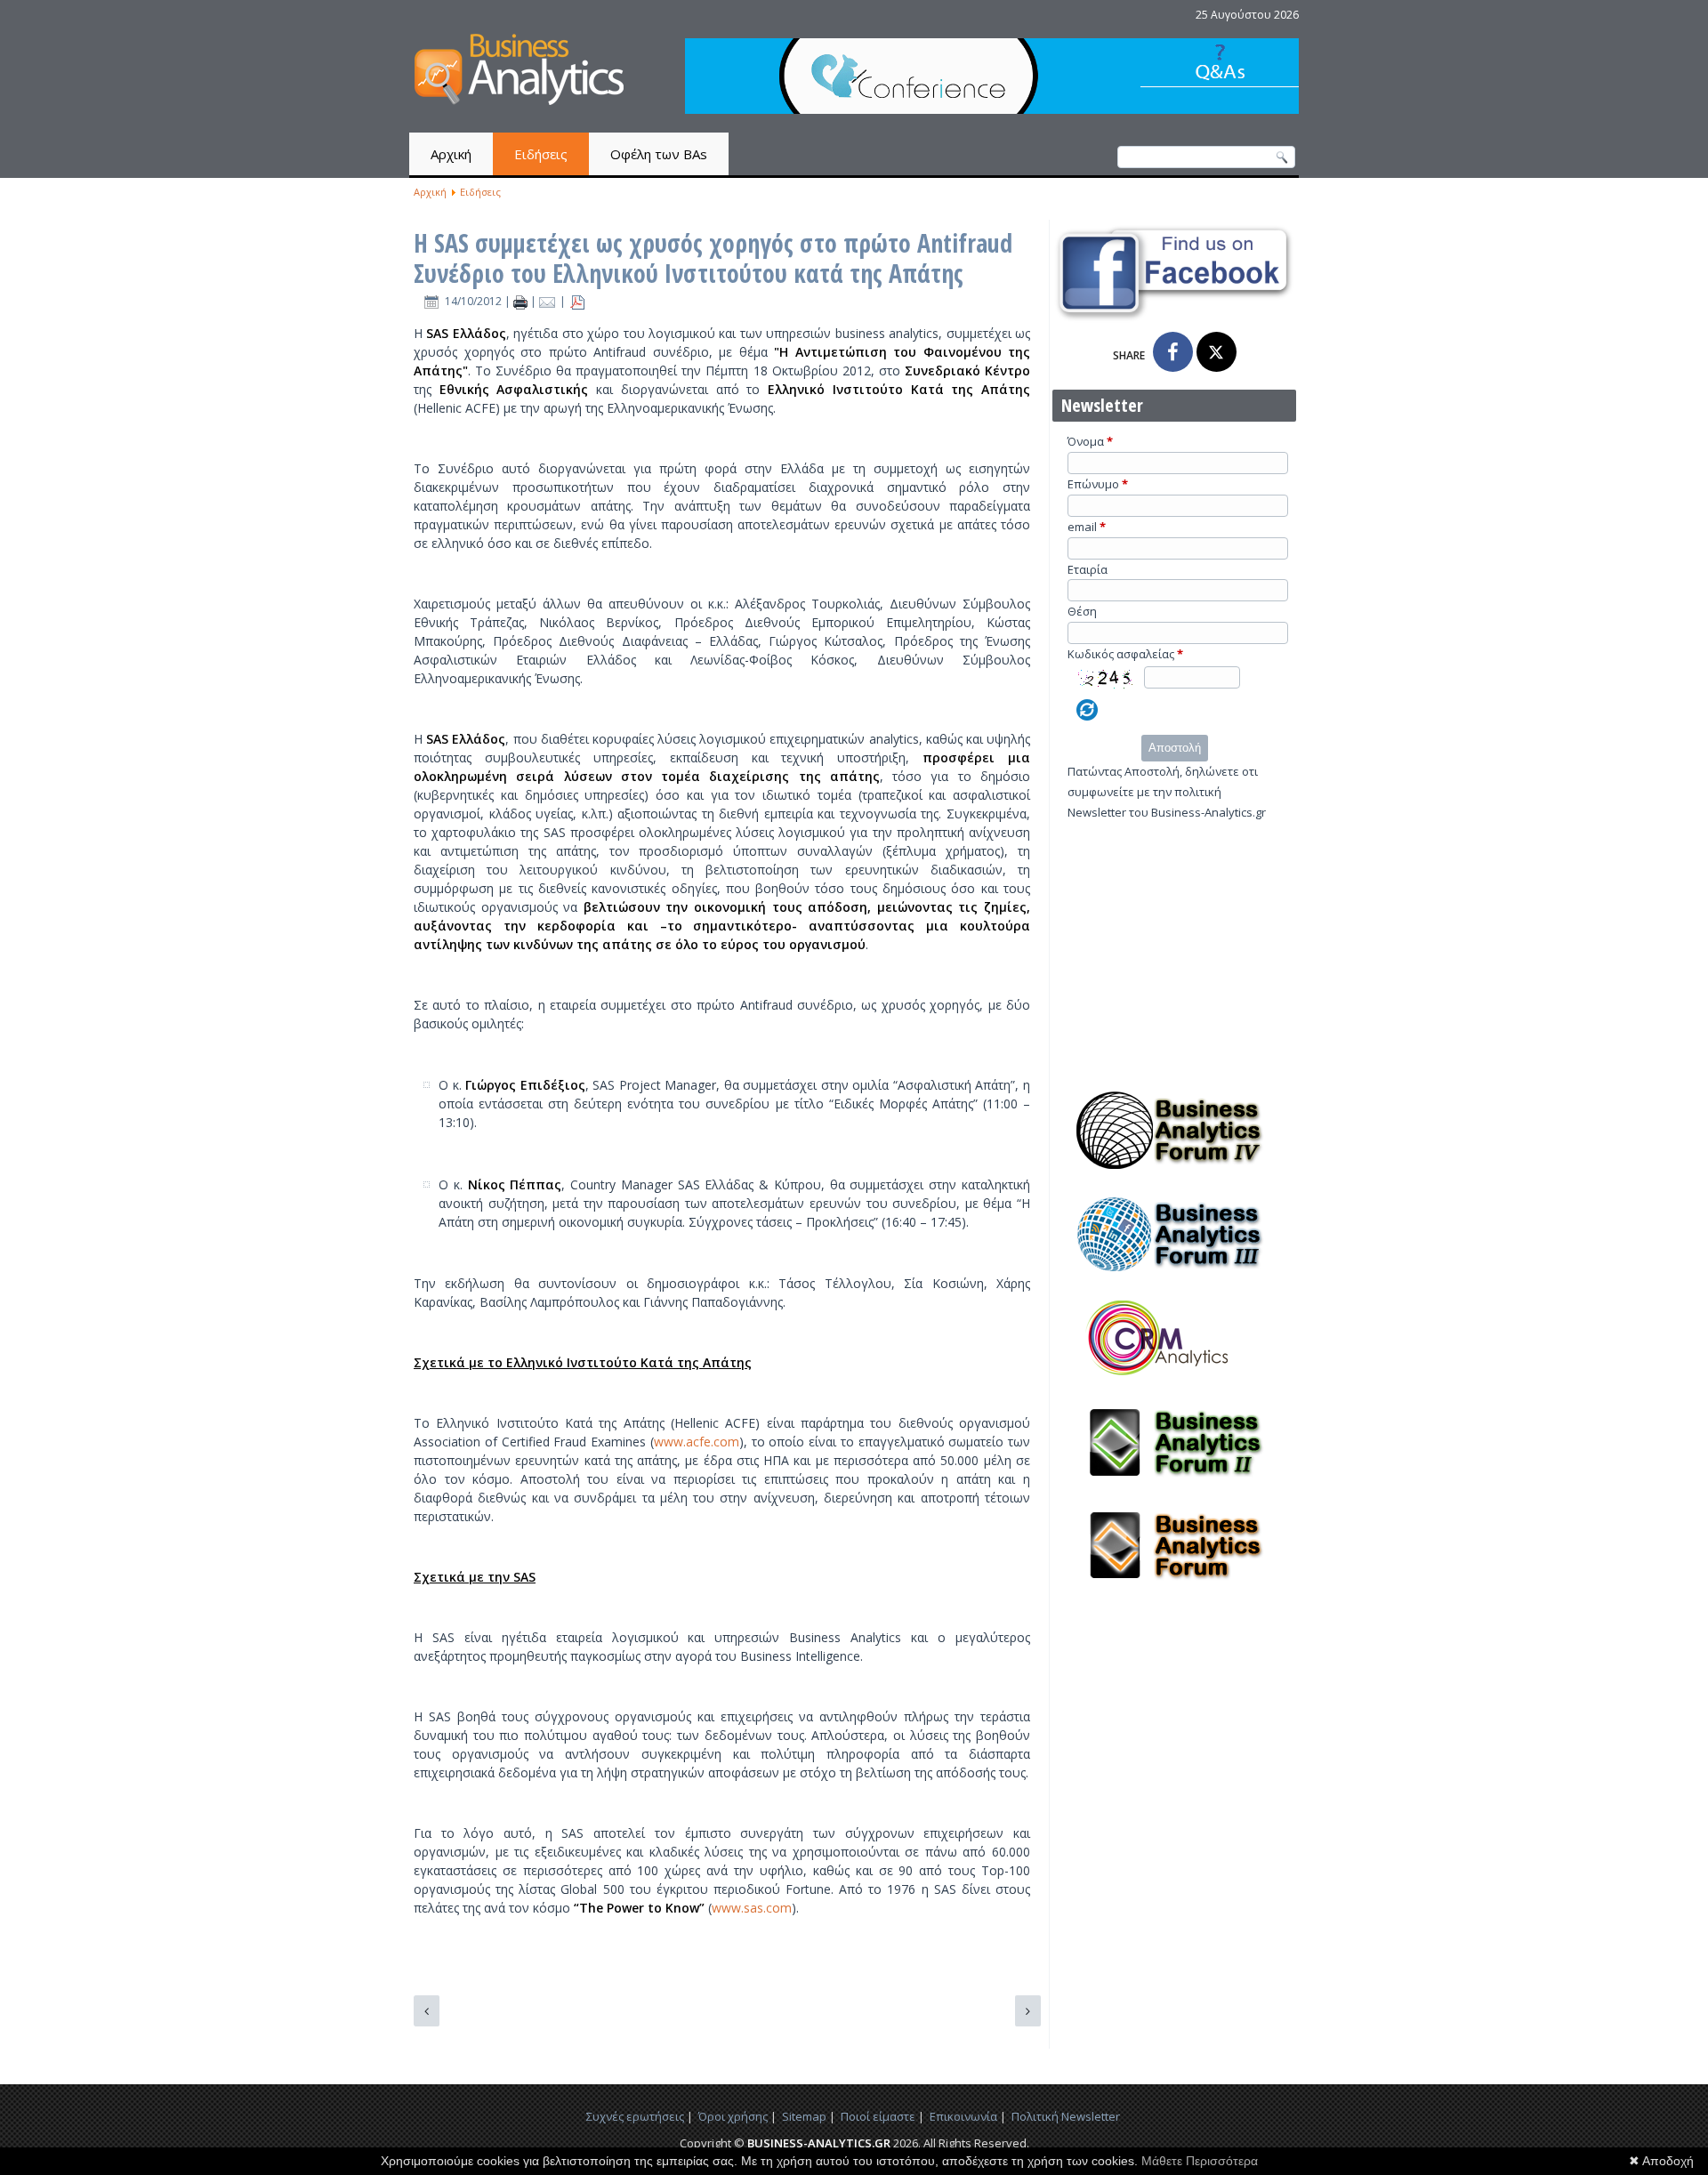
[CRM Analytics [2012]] (1174, 1382)
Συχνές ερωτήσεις (635, 2116)
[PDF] (577, 301)
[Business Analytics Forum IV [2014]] (1174, 1174)
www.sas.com (752, 1908)
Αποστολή (1175, 748)
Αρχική (451, 154)
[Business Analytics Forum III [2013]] (1174, 1278)
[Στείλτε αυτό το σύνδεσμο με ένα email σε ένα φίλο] (549, 301)
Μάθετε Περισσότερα (1200, 2161)
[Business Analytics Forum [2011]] (1174, 1590)
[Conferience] (992, 109)
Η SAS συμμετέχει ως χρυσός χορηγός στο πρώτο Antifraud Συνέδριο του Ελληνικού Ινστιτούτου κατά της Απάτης (713, 258)
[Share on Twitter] (1217, 352)
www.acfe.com (697, 1442)
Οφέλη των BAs (659, 154)
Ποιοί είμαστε (878, 2116)
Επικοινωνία (963, 2116)
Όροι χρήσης (733, 2116)
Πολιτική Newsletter (1066, 2116)
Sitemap (804, 2116)
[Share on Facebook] (1173, 352)
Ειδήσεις (541, 154)
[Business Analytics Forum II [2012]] (1174, 1486)
